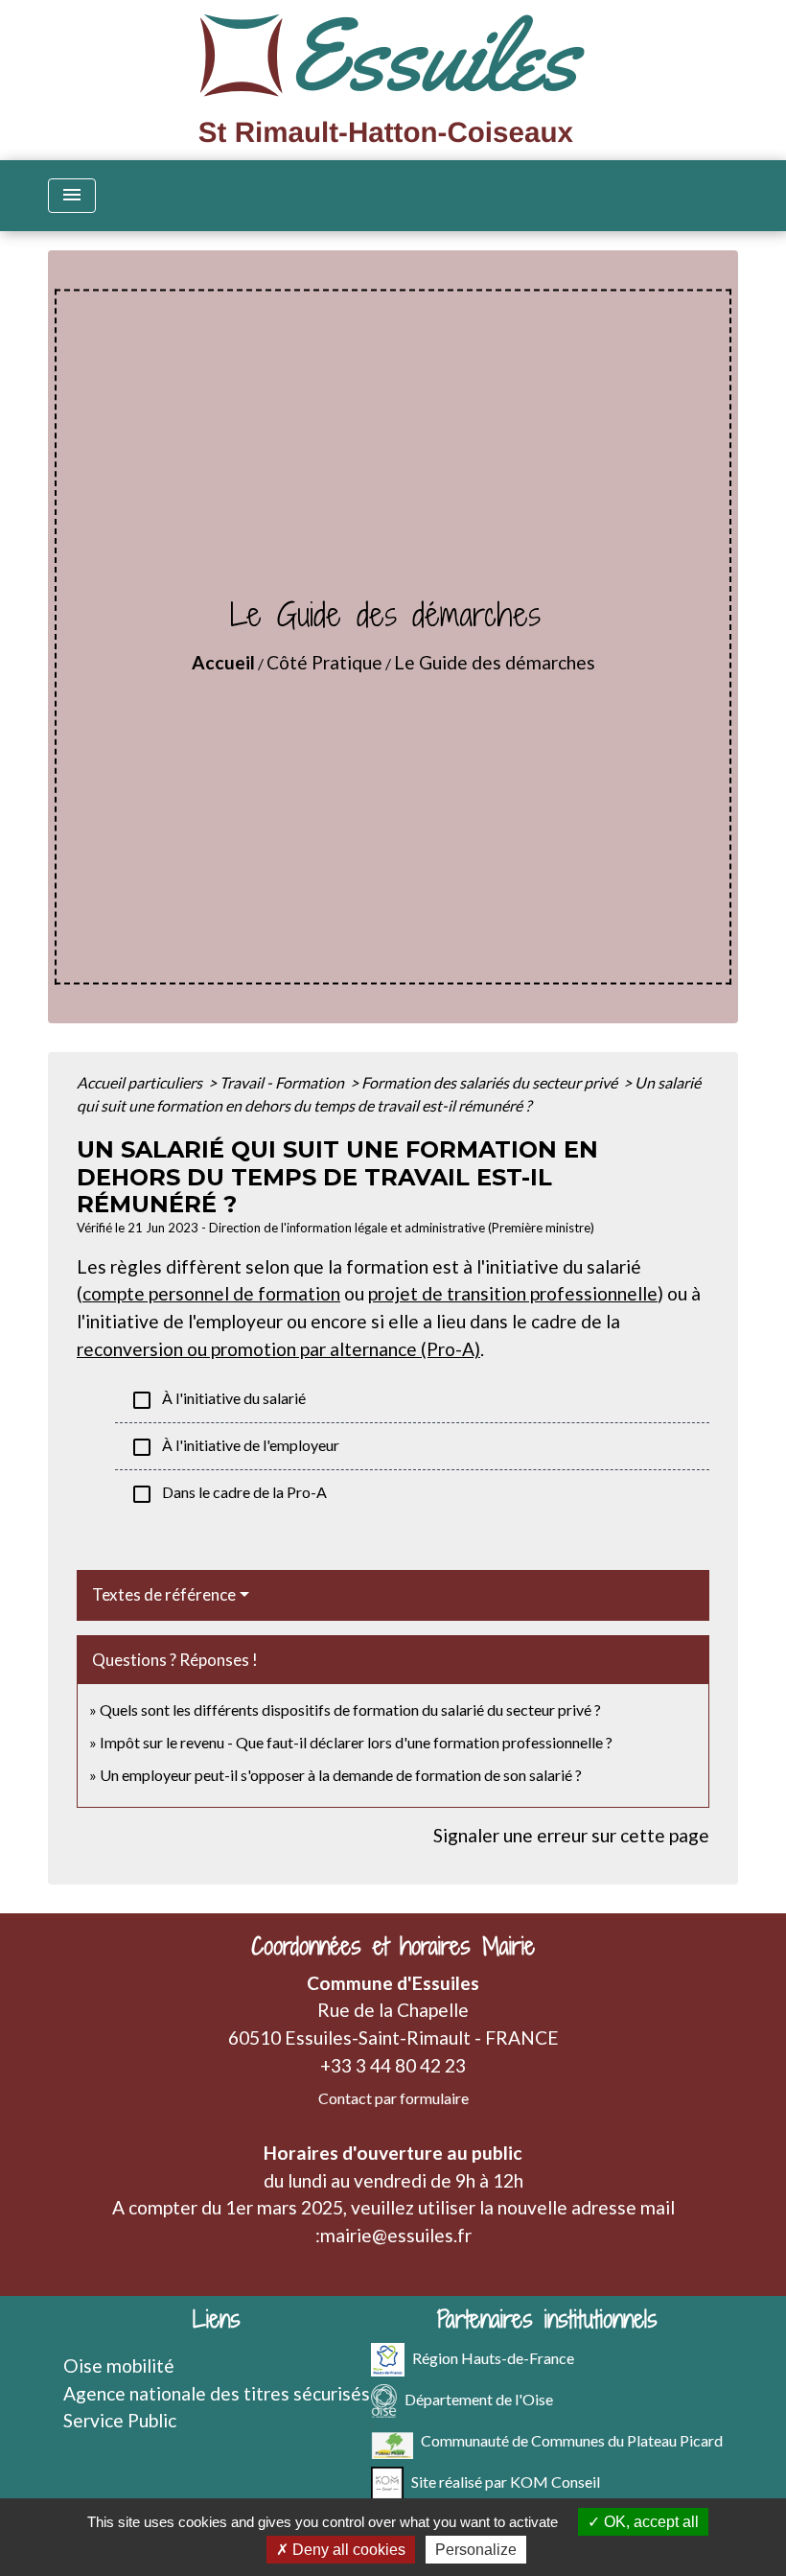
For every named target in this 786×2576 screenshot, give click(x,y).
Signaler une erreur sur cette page (571, 1835)
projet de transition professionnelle (513, 1293)
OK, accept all (649, 2522)
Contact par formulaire (393, 2098)
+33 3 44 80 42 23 (393, 2065)
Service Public (120, 2420)
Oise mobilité (119, 2365)
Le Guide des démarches (495, 662)
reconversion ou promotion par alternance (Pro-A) (278, 1349)
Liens (217, 2319)
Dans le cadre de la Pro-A (229, 1494)
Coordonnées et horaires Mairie (393, 1946)
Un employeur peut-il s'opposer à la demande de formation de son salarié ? (341, 1775)
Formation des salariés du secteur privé (491, 1082)
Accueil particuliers (141, 1082)
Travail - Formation (283, 1082)
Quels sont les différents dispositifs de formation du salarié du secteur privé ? (350, 1710)
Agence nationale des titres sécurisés (217, 2393)
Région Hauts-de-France (493, 2357)
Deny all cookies (347, 2550)
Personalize (476, 2550)
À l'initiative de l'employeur (235, 1447)
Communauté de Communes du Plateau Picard (572, 2439)
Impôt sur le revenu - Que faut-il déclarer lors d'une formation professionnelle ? (356, 1742)
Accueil (223, 662)
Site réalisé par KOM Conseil (506, 2481)
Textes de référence (164, 1594)
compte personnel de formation (211, 1293)
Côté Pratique (324, 662)
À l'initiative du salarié (218, 1400)
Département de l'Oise (479, 2398)
